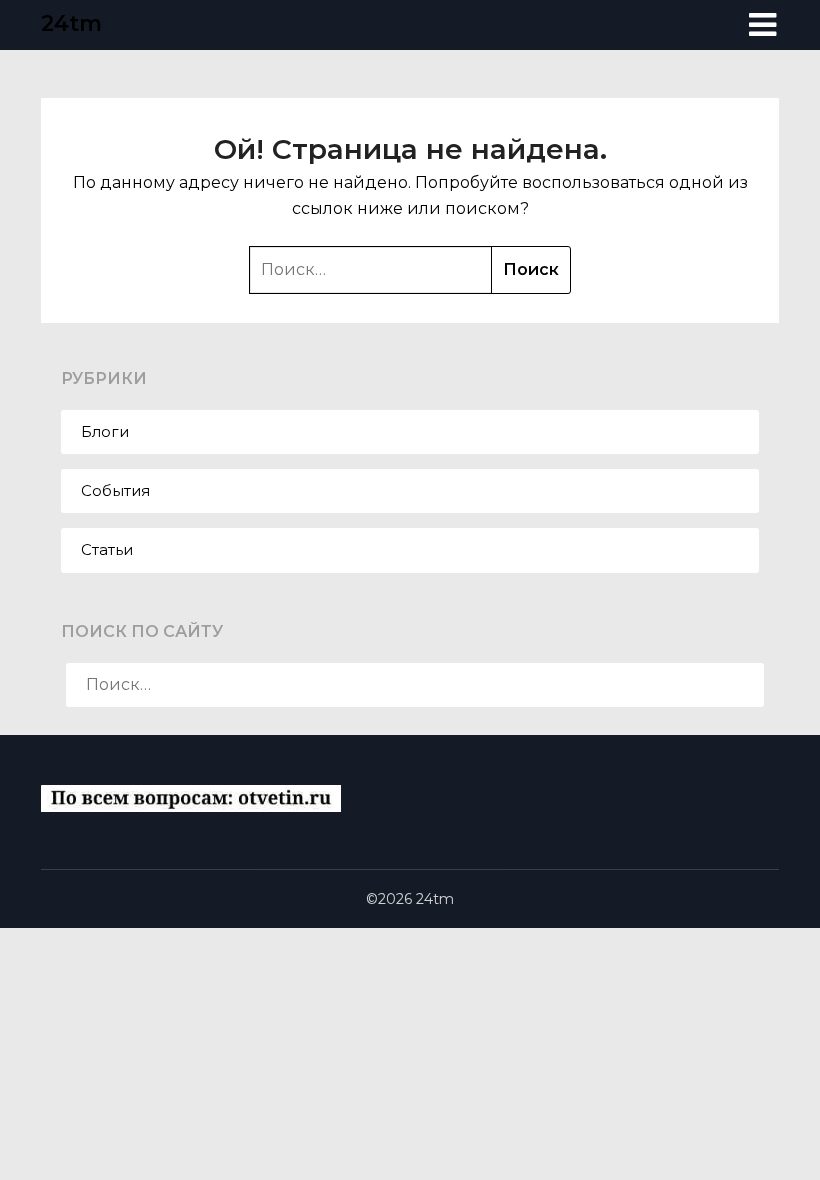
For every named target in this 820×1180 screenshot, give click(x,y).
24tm (71, 23)
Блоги (105, 431)
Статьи (107, 549)
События (115, 490)
